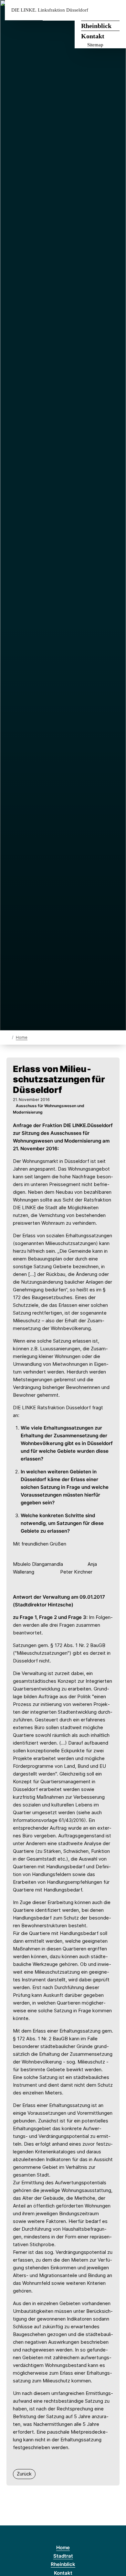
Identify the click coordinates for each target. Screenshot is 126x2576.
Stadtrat (63, 2556)
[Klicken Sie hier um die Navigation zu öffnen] (116, 10)
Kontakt (93, 36)
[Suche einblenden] (98, 10)
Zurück (24, 2474)
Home (22, 1037)
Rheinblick (96, 26)
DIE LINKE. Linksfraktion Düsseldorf (50, 10)
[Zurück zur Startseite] (8, 1037)
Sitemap (95, 45)
